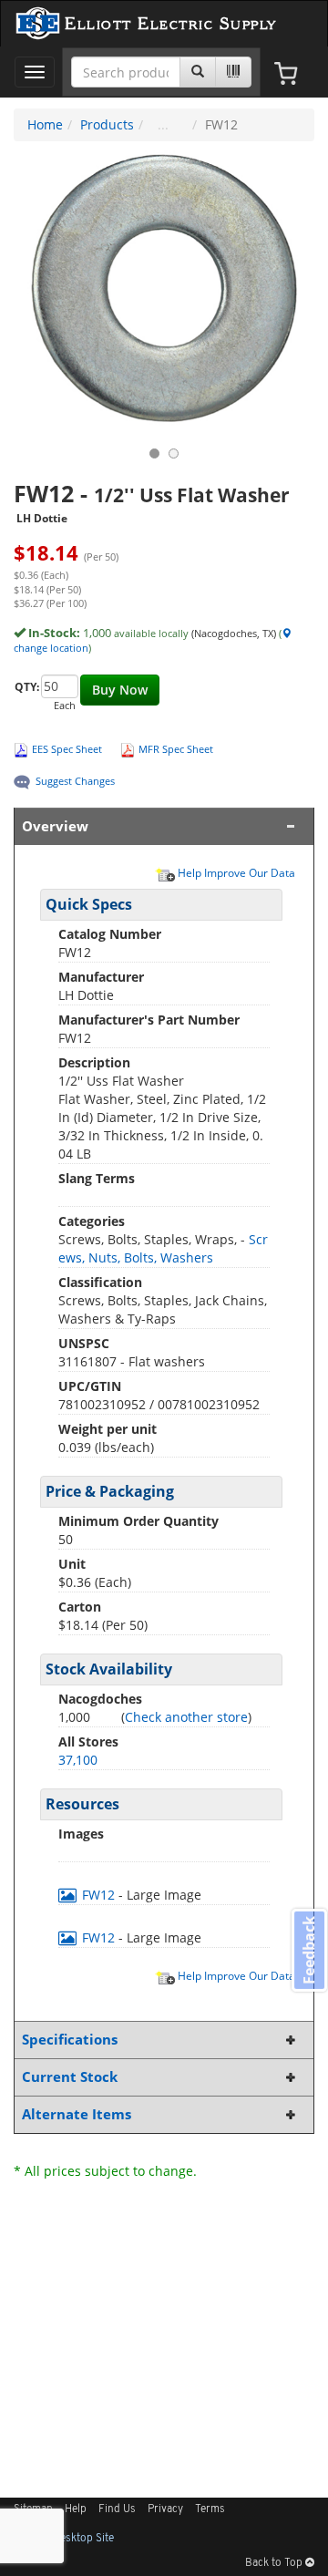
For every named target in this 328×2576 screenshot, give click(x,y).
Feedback (309, 1949)
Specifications (70, 2040)
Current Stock (70, 2077)
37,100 (78, 1760)
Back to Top (275, 2563)
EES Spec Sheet (67, 749)
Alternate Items (77, 2114)
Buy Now (120, 690)
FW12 (98, 1895)
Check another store (186, 1717)
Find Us (117, 2509)
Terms (210, 2509)
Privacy (165, 2509)
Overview (55, 826)
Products (107, 124)
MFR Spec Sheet (176, 749)
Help (76, 2509)
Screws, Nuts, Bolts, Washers (163, 1248)
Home (45, 124)
